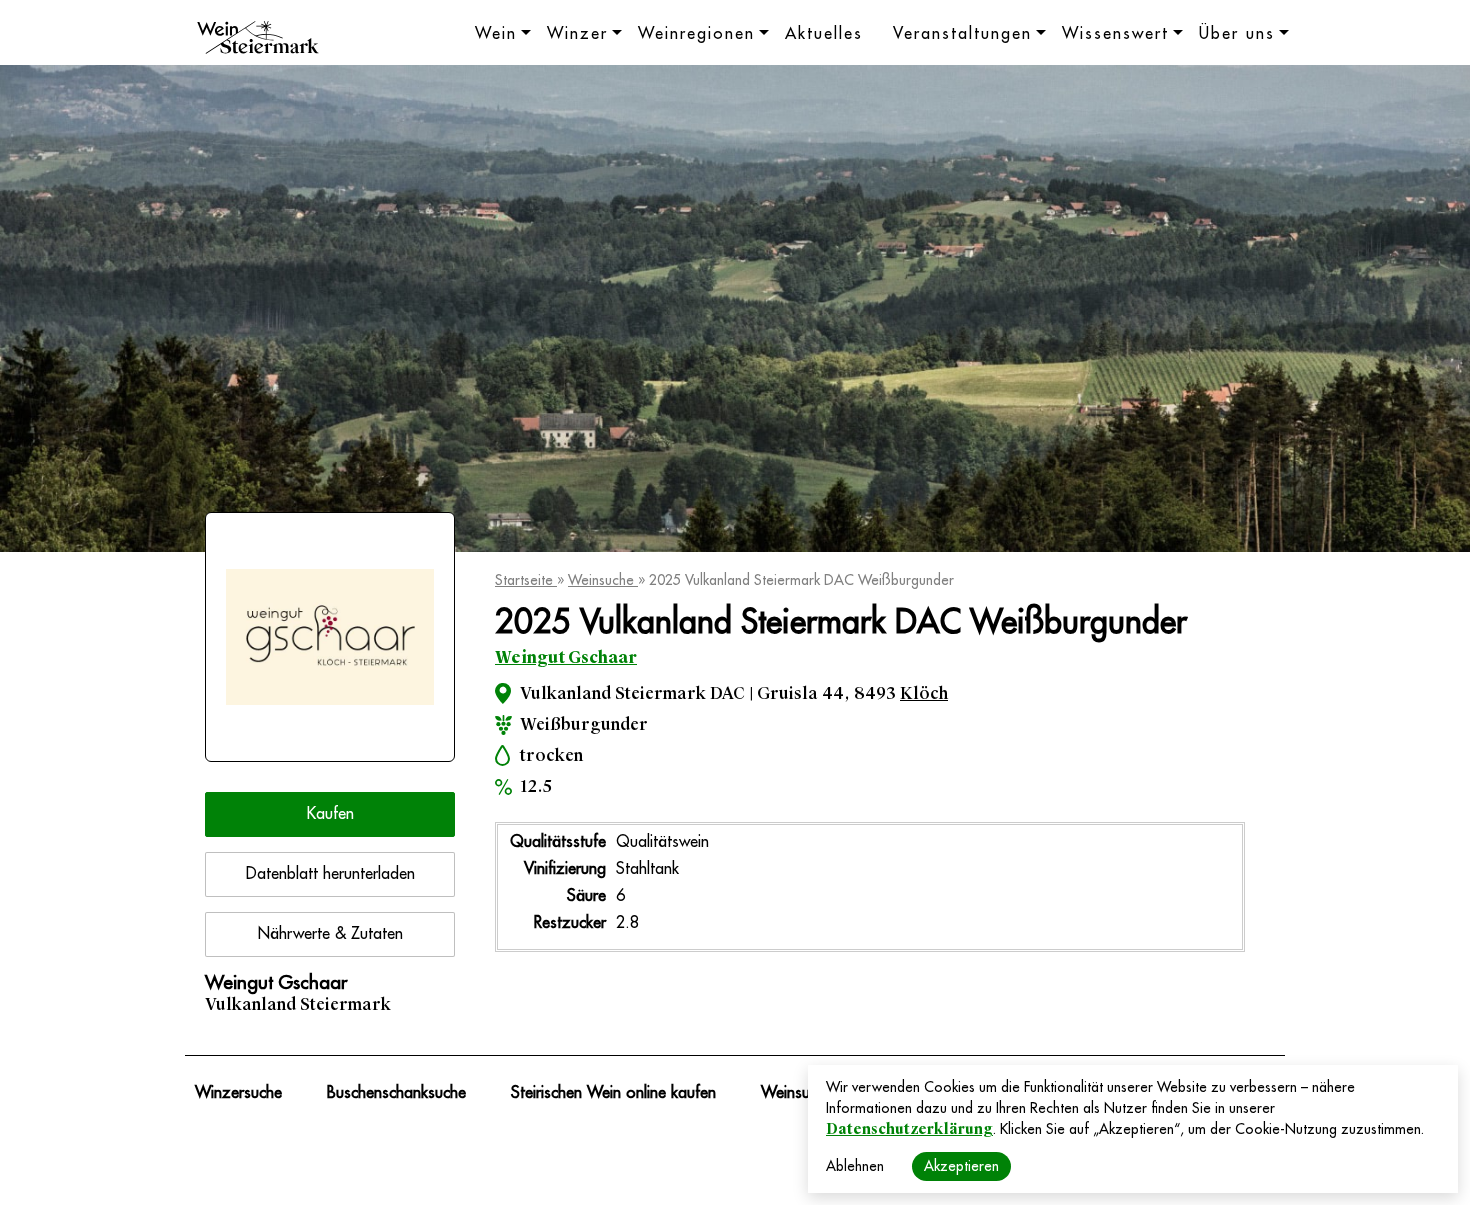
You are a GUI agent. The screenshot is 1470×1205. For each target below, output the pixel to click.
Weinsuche (603, 580)
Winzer (577, 34)
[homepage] (258, 40)
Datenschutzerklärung (909, 1129)
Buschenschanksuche (396, 1093)
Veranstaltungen (962, 34)
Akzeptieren (961, 1166)
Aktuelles (824, 34)
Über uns (1237, 34)
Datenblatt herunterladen (330, 874)
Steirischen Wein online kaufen (613, 1093)
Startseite (526, 580)
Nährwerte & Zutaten (330, 934)
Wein (496, 34)
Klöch (924, 693)
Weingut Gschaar (566, 657)
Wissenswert (1115, 34)
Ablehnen (855, 1166)
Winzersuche (238, 1093)
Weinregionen (696, 34)
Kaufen (330, 814)
